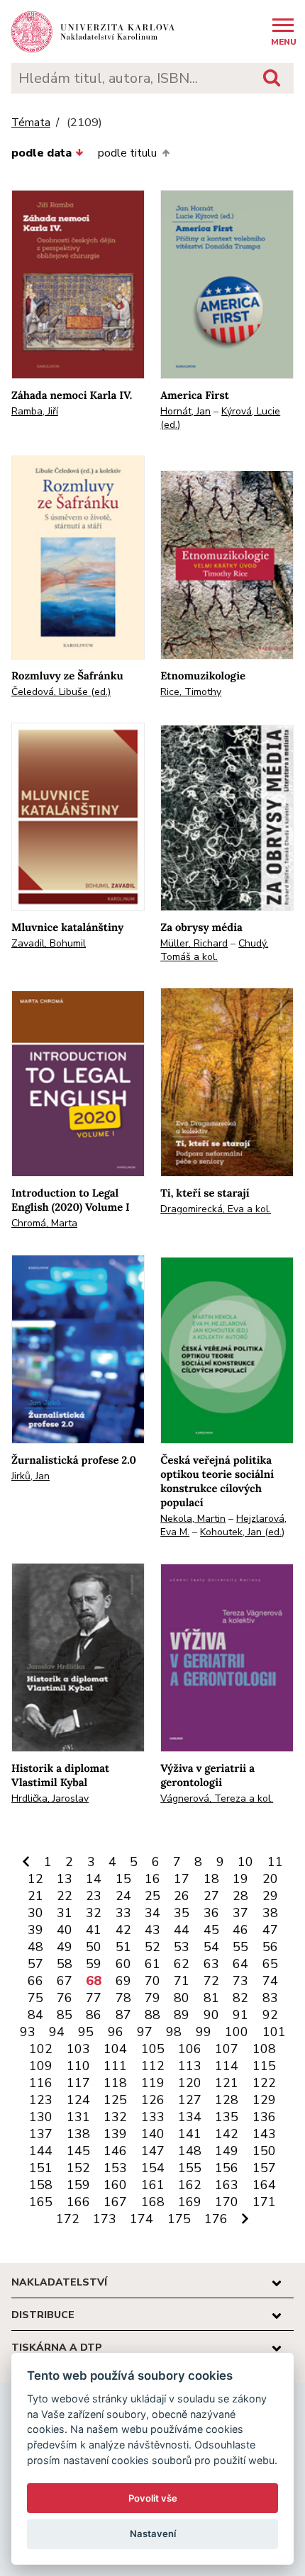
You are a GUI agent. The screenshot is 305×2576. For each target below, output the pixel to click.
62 (182, 1964)
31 (65, 1913)
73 (240, 1981)
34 (152, 1913)
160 (115, 2185)
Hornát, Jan (185, 411)
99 (204, 2032)
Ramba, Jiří (35, 411)
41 (94, 1930)
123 (41, 2100)
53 (182, 1947)
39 (35, 1930)
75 (35, 1998)
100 (237, 2032)
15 (123, 1879)
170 (227, 2202)
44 (182, 1930)
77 (94, 1998)
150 (264, 2151)
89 (182, 2015)
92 (270, 2015)
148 (190, 2151)
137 (41, 2134)
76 (65, 1998)
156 (227, 2168)
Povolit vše (153, 2498)
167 (115, 2202)
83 (270, 1998)
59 (94, 1964)
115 (264, 2066)
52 (152, 1947)
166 (78, 2202)
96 (116, 2032)
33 (123, 1913)
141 (190, 2134)
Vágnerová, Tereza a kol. (217, 1798)
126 (153, 2100)
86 (94, 2015)
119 (153, 2083)
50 (94, 1947)
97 (145, 2032)
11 (275, 1862)
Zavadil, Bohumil (49, 943)
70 (152, 1981)
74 (270, 1981)
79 (152, 1998)
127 (190, 2100)
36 (211, 1913)
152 (78, 2168)
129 (264, 2100)
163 (227, 2185)
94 (57, 2032)
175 (179, 2219)
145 (78, 2151)
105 (153, 2049)
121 (227, 2083)
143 (264, 2134)
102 (41, 2049)
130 (41, 2117)
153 (115, 2168)
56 (270, 1947)
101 (274, 2032)
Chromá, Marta (44, 1223)
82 (240, 1998)
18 (211, 1879)
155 (190, 2168)
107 (227, 2049)
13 (65, 1879)
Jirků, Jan (30, 1476)
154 (153, 2168)
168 (153, 2202)
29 (270, 1896)
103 (78, 2049)
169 (190, 2202)
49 (65, 1947)
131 (78, 2117)
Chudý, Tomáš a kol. (214, 950)
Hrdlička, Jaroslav (50, 1798)
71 (182, 1981)
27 (211, 1896)
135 (227, 2117)
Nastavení (153, 2533)
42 (123, 1930)
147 (153, 2151)
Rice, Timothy (191, 692)
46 (240, 1930)
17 (182, 1879)
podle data (41, 153)
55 (240, 1947)
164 (264, 2185)
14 (94, 1879)
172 (68, 2219)
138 (78, 2134)
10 (245, 1862)
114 (227, 2066)
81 (211, 1998)
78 (123, 1998)
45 (211, 1930)
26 (182, 1896)
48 (35, 1947)
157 (264, 2168)
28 (240, 1896)
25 (152, 1896)
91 (240, 2015)
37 (240, 1913)
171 (264, 2202)
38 (270, 1913)
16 (152, 1879)
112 (153, 2066)
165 (41, 2202)
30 (35, 1913)
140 (153, 2134)
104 (115, 2049)
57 (35, 1964)
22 (65, 1896)
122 (264, 2083)
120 (190, 2083)
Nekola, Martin (193, 1519)
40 (65, 1930)
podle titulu (127, 153)
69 (123, 1981)
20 (270, 1879)
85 (65, 2015)
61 (152, 1964)
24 (123, 1896)
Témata (31, 123)
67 (65, 1981)
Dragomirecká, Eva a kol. (216, 1209)
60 (123, 1964)
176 (216, 2219)
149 (227, 2151)
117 (78, 2083)
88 (152, 2015)
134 (190, 2117)
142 (227, 2134)
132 (115, 2117)
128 (227, 2100)
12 (35, 1879)
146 (115, 2151)
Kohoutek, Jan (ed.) (242, 1532)
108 (264, 2049)
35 (182, 1913)
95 (86, 2032)
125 (115, 2100)
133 (153, 2117)
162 (190, 2185)
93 (28, 2032)
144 (41, 2151)
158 (41, 2185)
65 (270, 1964)
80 (182, 1998)
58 (65, 1964)
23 (94, 1896)
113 (190, 2066)
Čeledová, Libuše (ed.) (61, 692)
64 (240, 1964)
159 (78, 2185)
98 (174, 2032)
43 (152, 1930)
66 (35, 1981)
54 (211, 1947)
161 (153, 2185)
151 (41, 2168)
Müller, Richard (194, 943)
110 (78, 2066)
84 (35, 2015)
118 (115, 2083)
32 (94, 1913)
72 (211, 1981)
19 (240, 1879)
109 (41, 2066)
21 (35, 1896)
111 (115, 2066)
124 (78, 2100)
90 (211, 2015)
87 (123, 2015)
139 (115, 2134)
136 (264, 2117)
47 (270, 1930)
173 (105, 2219)
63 (211, 1964)
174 (142, 2219)
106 (190, 2049)
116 (41, 2083)
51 (123, 1947)
